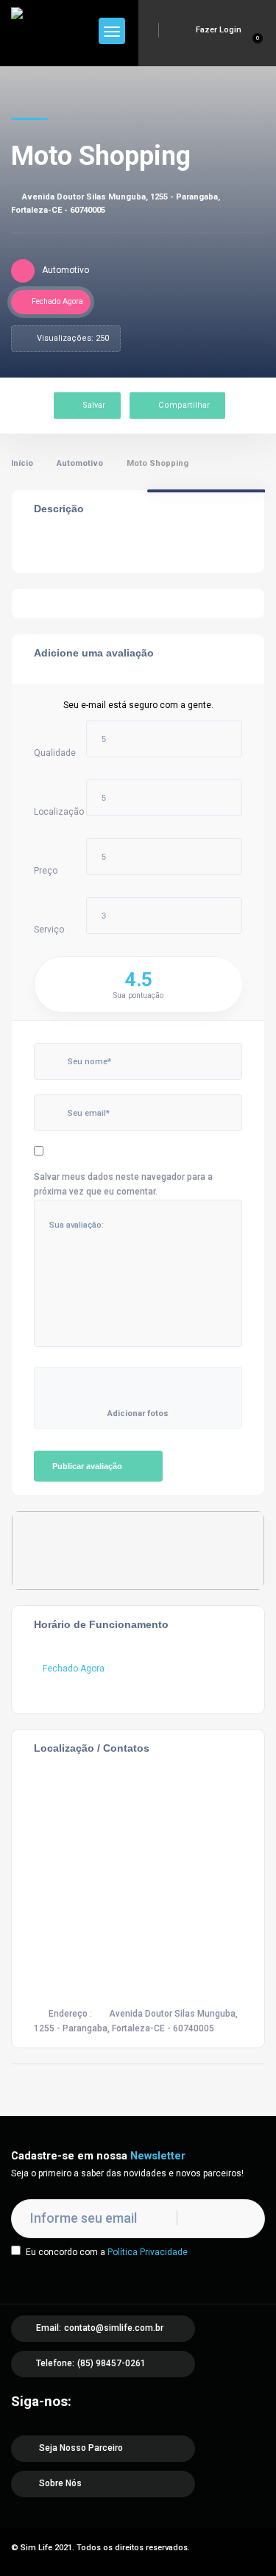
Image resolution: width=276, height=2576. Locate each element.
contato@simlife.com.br (114, 2328)
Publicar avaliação (87, 1466)
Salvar (94, 405)
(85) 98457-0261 (112, 2363)
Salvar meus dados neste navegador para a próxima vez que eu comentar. (123, 1184)
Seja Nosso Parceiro (80, 2448)
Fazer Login (217, 30)
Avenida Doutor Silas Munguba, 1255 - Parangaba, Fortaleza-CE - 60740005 (116, 204)
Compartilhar (184, 405)
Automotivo (80, 463)
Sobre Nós (59, 2483)
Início (22, 463)
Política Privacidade (148, 2252)
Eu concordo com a (107, 2252)
